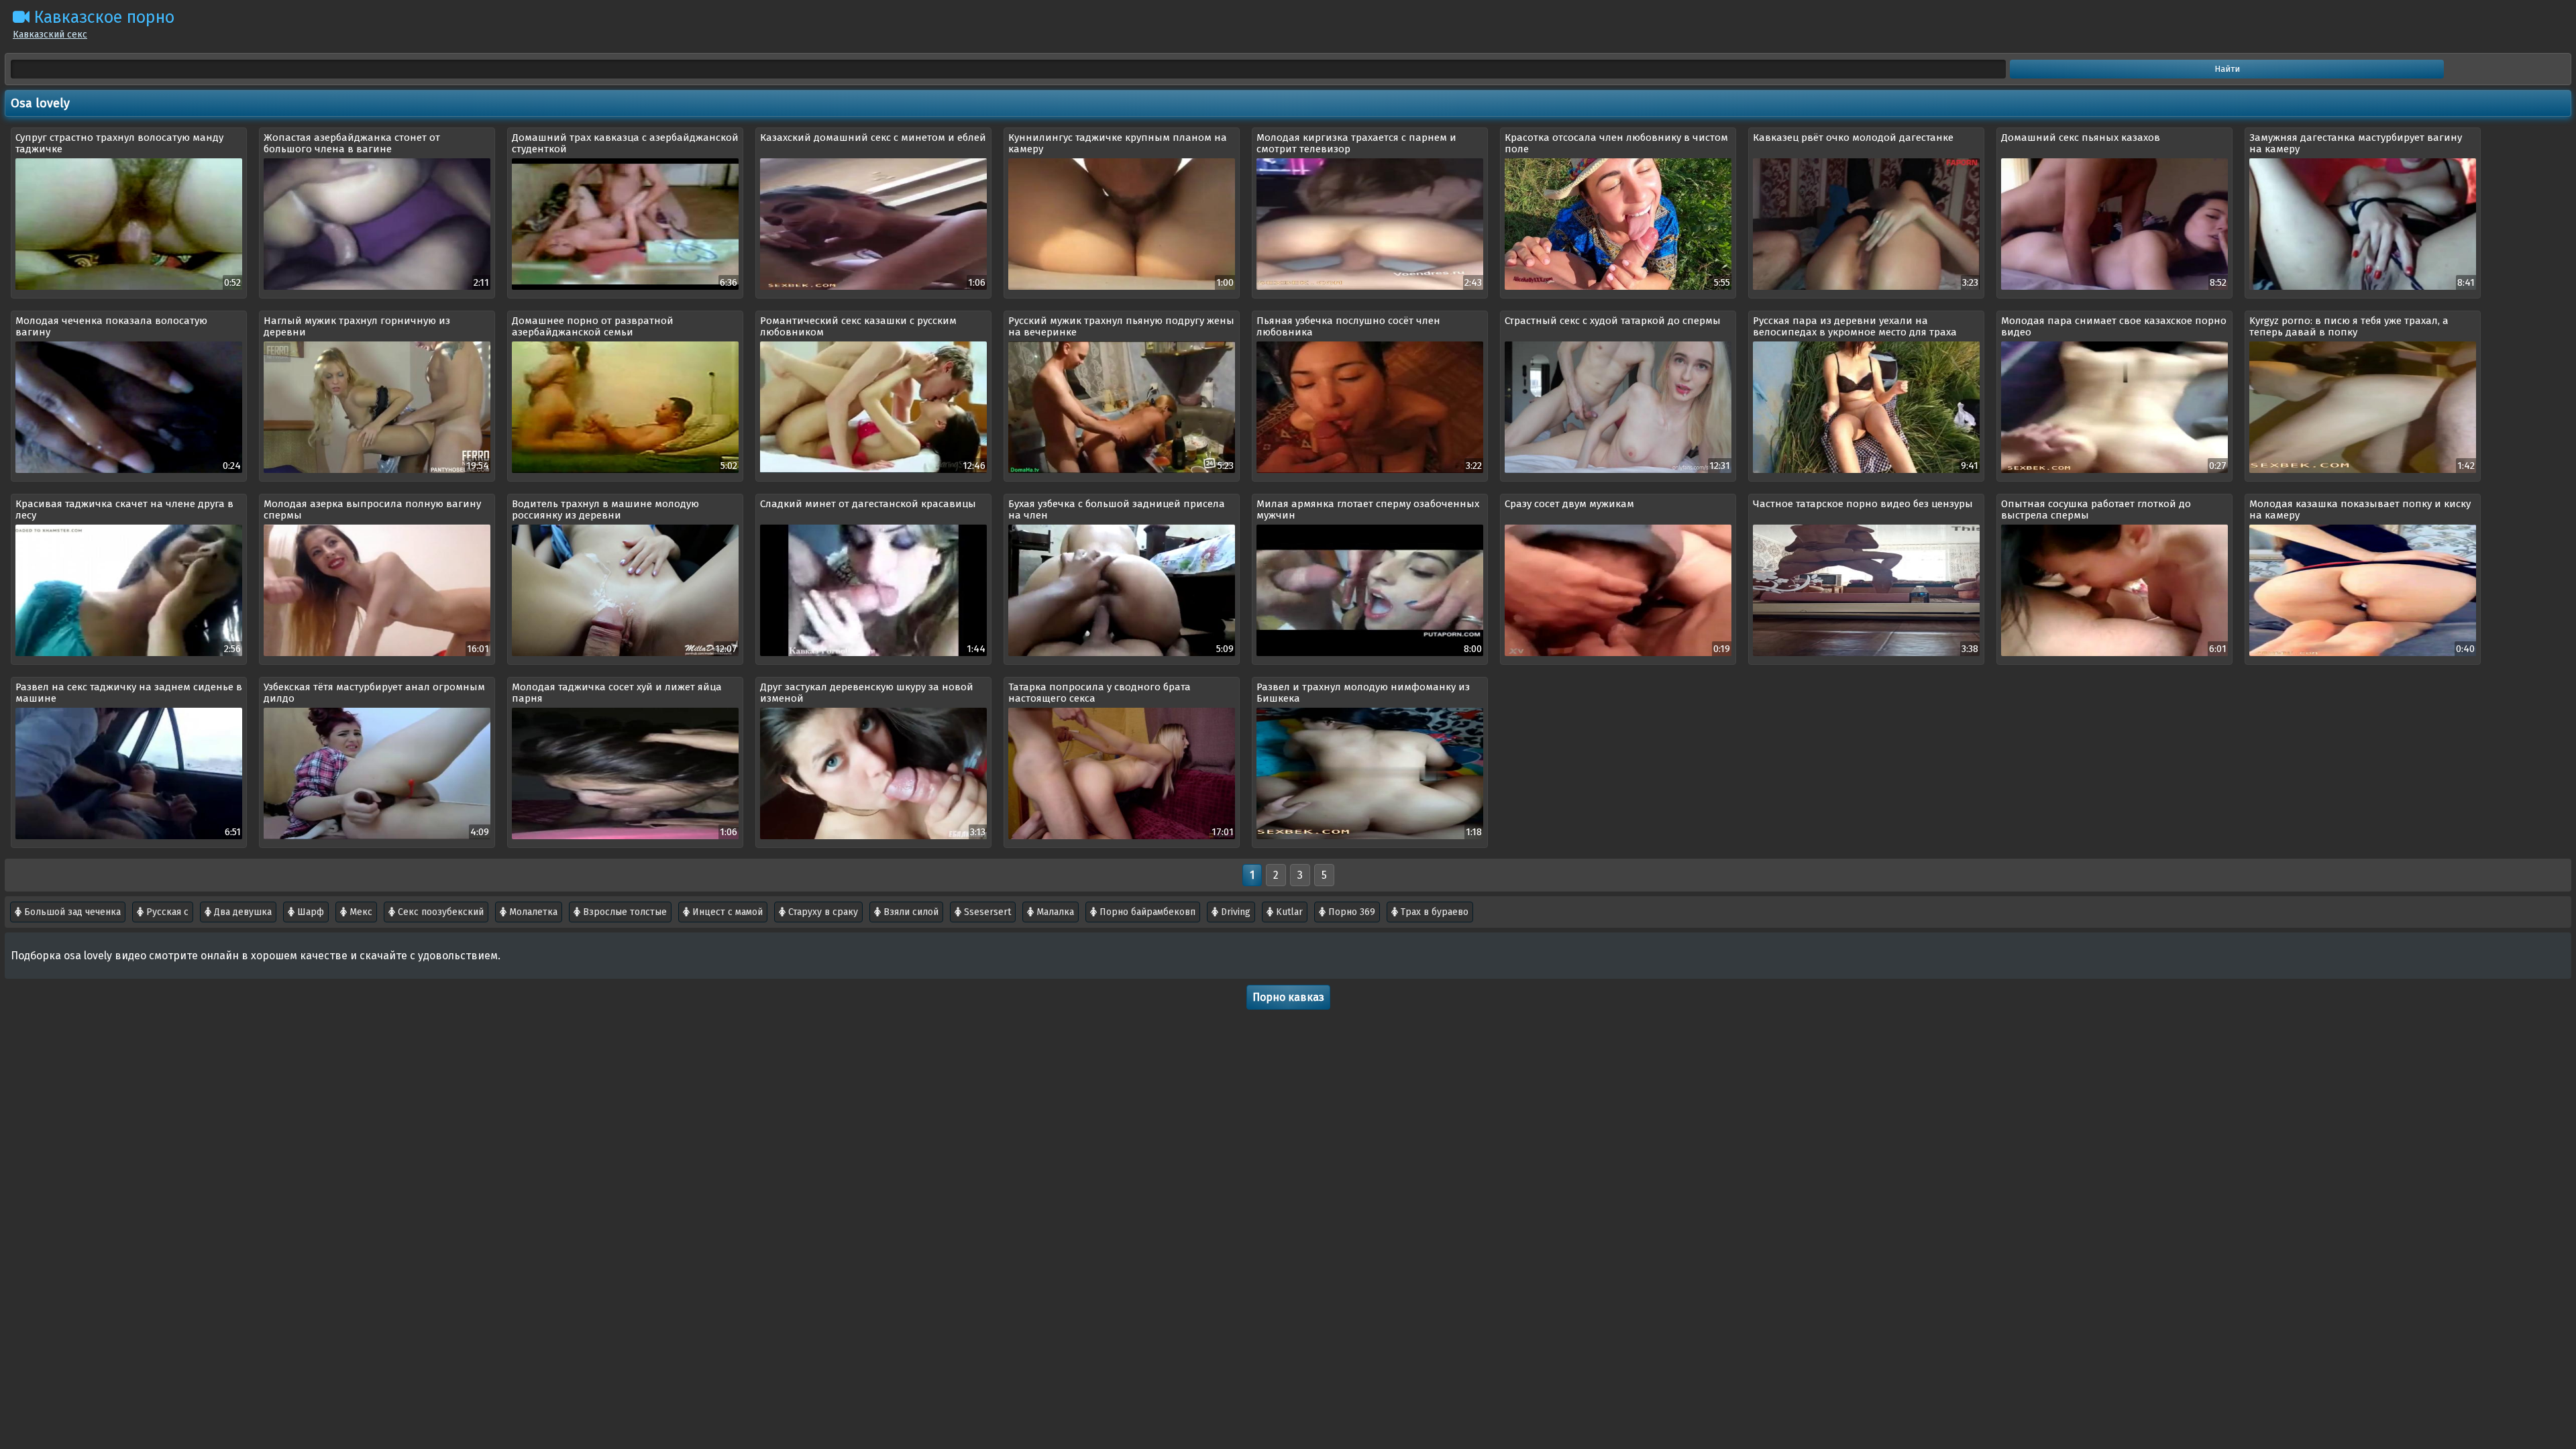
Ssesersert (986, 912)
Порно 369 (1350, 912)
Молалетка (532, 912)
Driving (1234, 912)
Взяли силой (910, 912)
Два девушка (241, 912)
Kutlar (1288, 912)
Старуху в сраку (822, 912)
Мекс (360, 912)
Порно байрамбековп (1146, 912)
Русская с (166, 912)
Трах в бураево (1433, 912)
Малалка (1054, 912)
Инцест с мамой (726, 912)
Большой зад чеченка (71, 912)
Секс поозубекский (439, 912)
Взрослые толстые (624, 912)
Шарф (309, 912)
